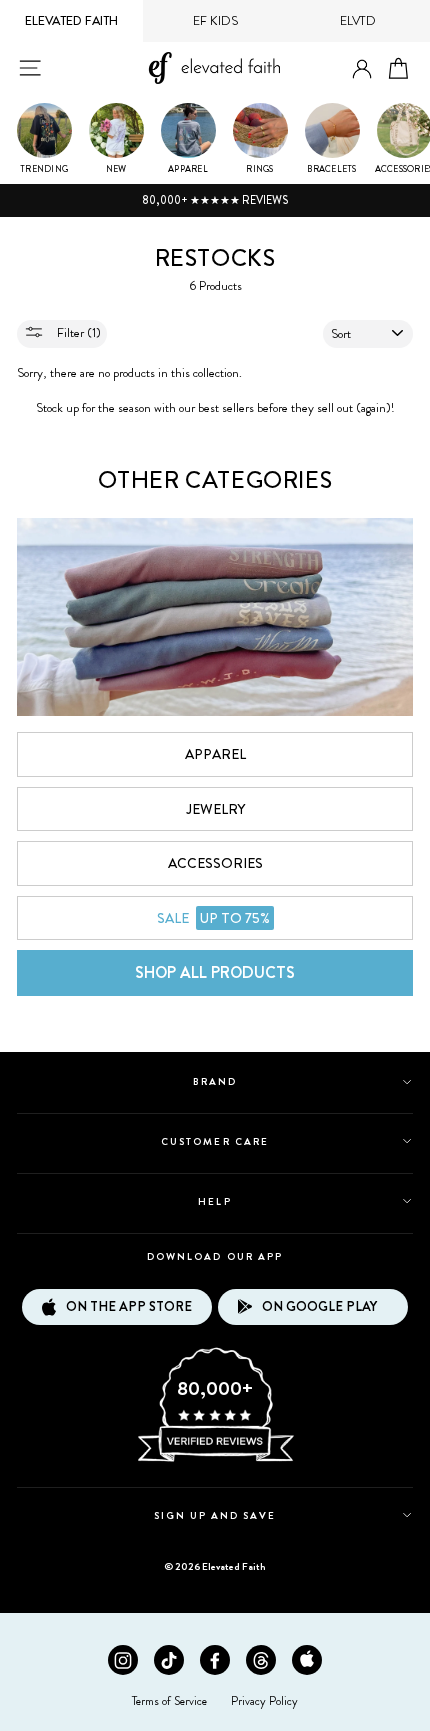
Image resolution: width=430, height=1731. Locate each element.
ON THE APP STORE (129, 1306)
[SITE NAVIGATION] (30, 68)
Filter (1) (77, 333)
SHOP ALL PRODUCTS (215, 972)
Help (214, 1201)
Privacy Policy (264, 1701)
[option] (215, 201)
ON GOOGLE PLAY (319, 1306)
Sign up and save (215, 1515)
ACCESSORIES (215, 863)
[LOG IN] (362, 69)
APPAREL (215, 754)
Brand (215, 1081)
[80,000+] (215, 1460)
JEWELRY (215, 809)
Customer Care (215, 1141)
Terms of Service (169, 1701)
